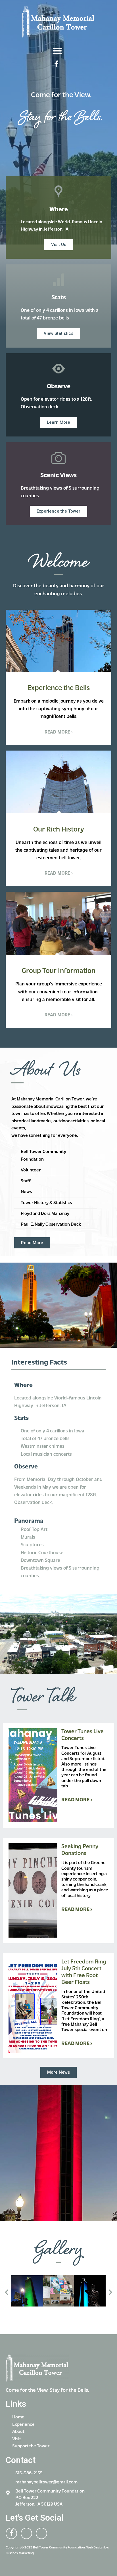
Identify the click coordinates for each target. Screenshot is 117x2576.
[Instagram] (68, 64)
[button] (57, 51)
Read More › (77, 1800)
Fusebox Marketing (20, 2553)
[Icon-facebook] (56, 64)
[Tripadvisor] (41, 2533)
